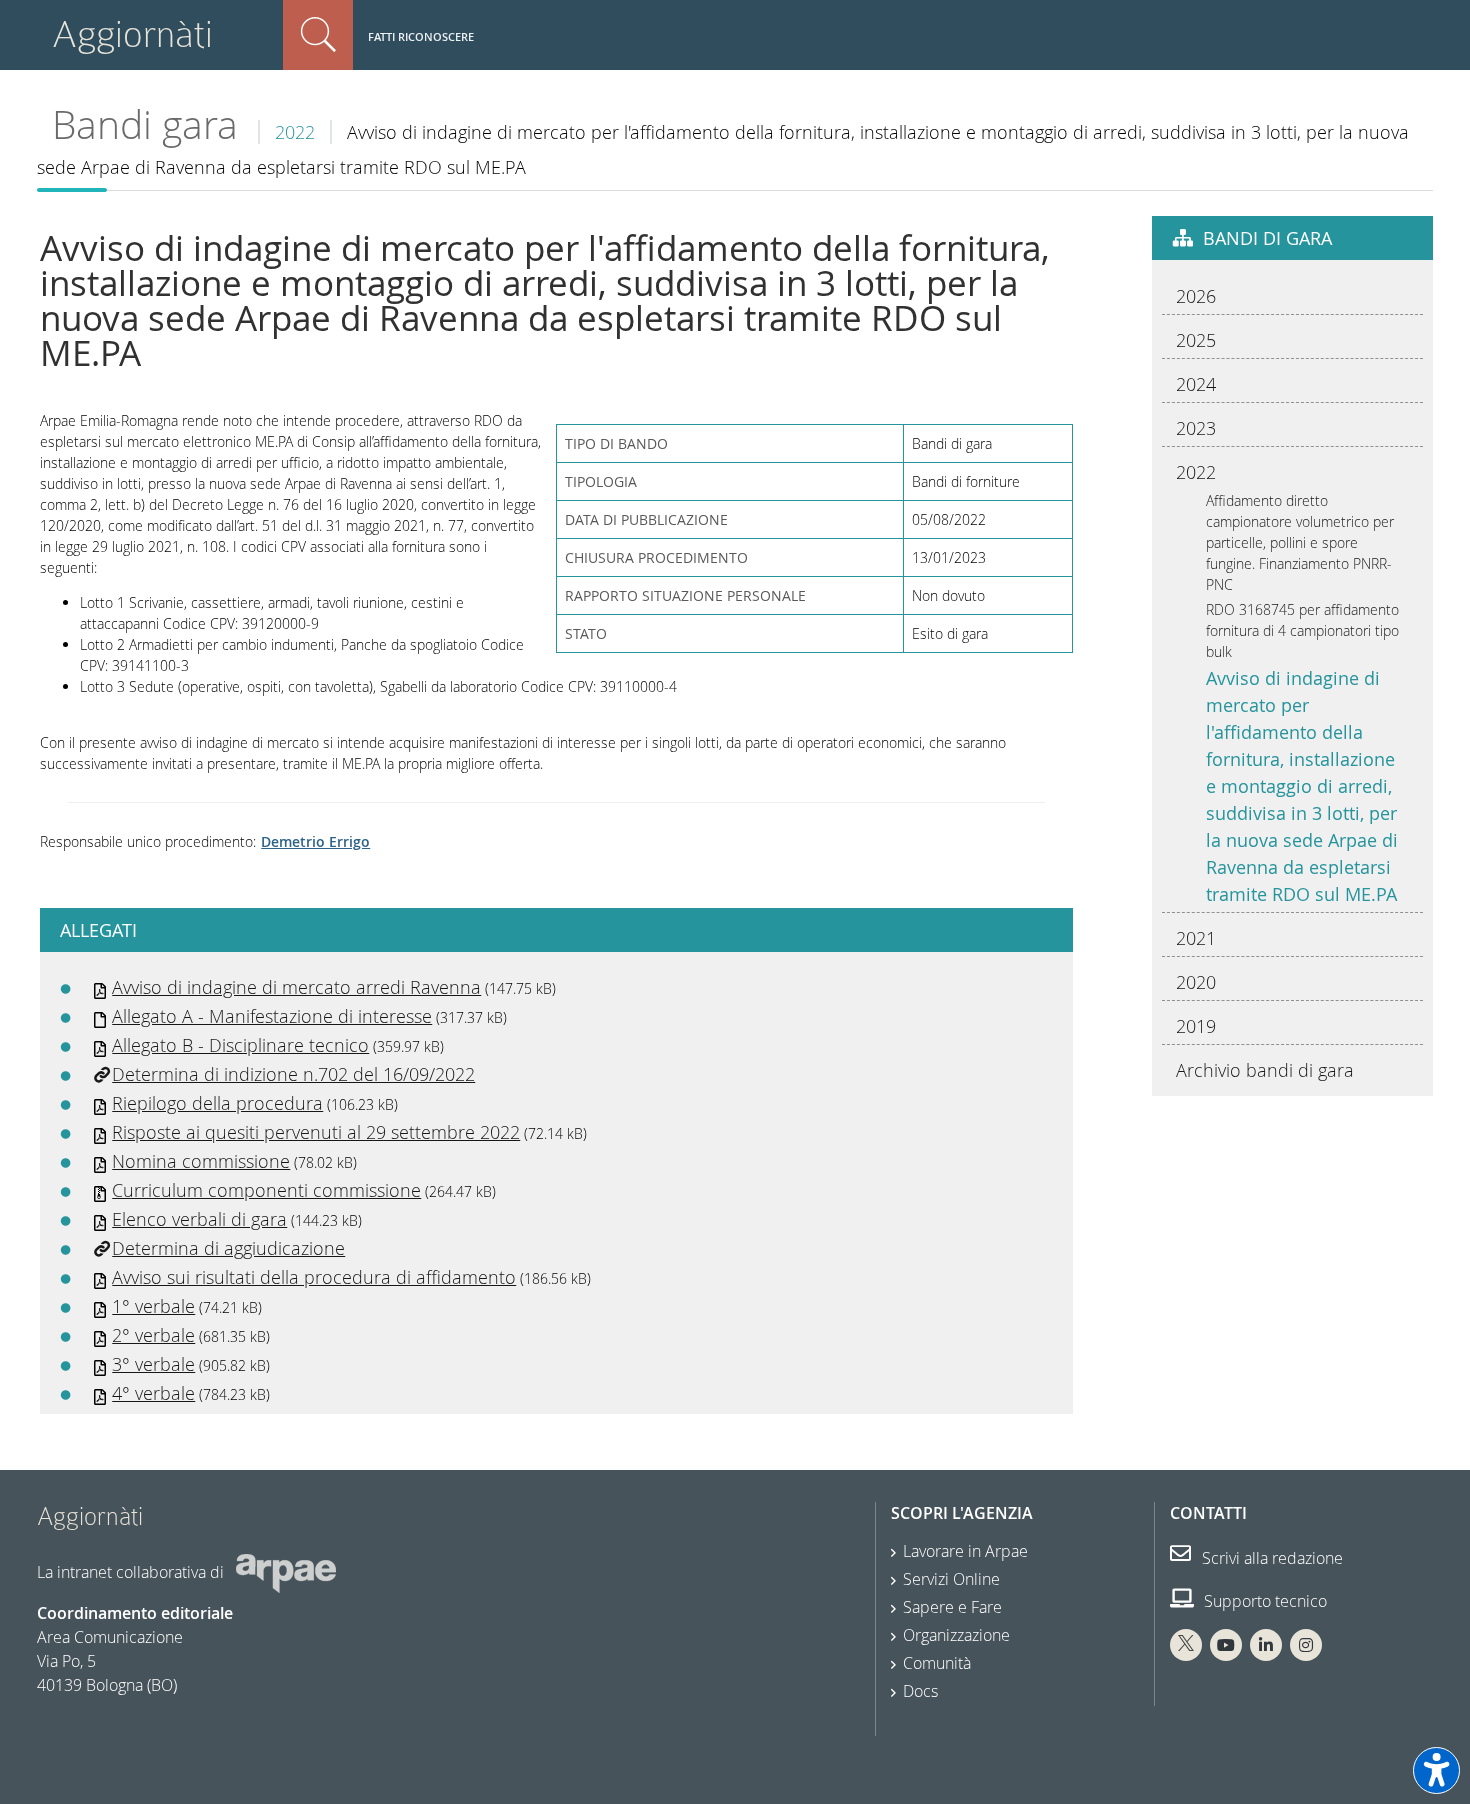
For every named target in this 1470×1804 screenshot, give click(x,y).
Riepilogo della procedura (217, 1103)
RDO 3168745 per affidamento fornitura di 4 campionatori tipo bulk (1302, 630)
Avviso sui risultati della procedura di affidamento (314, 1277)
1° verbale (153, 1306)
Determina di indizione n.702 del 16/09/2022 (293, 1074)
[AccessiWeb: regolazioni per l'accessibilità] (1436, 1770)
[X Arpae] (1186, 1645)
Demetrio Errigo (315, 841)
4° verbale (153, 1393)
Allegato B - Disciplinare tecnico (240, 1045)
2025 (1196, 340)
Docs (920, 1691)
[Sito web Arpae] (286, 1572)
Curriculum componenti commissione (266, 1190)
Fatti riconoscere (421, 36)
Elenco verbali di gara (199, 1219)
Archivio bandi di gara (1265, 1070)
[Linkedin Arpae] (1266, 1645)
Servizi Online (951, 1579)
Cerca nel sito (318, 35)
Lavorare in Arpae (965, 1551)
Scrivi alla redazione (1270, 1558)
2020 (1196, 982)
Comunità (937, 1663)
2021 (1196, 938)
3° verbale (153, 1364)
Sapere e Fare (952, 1607)
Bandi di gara (1267, 238)
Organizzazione (956, 1635)
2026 (1196, 296)
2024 (1196, 384)
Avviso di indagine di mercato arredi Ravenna (296, 987)
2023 (1196, 428)
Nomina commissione (201, 1161)
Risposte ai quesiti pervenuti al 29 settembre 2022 (316, 1132)
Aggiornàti (132, 34)
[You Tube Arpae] (1226, 1645)
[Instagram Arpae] (1306, 1645)
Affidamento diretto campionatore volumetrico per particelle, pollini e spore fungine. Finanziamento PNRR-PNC (1300, 542)
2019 (1196, 1026)
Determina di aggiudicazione (228, 1248)
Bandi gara (145, 124)
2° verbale (153, 1335)
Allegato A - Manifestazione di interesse (272, 1016)
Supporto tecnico (1263, 1601)
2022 (295, 132)
